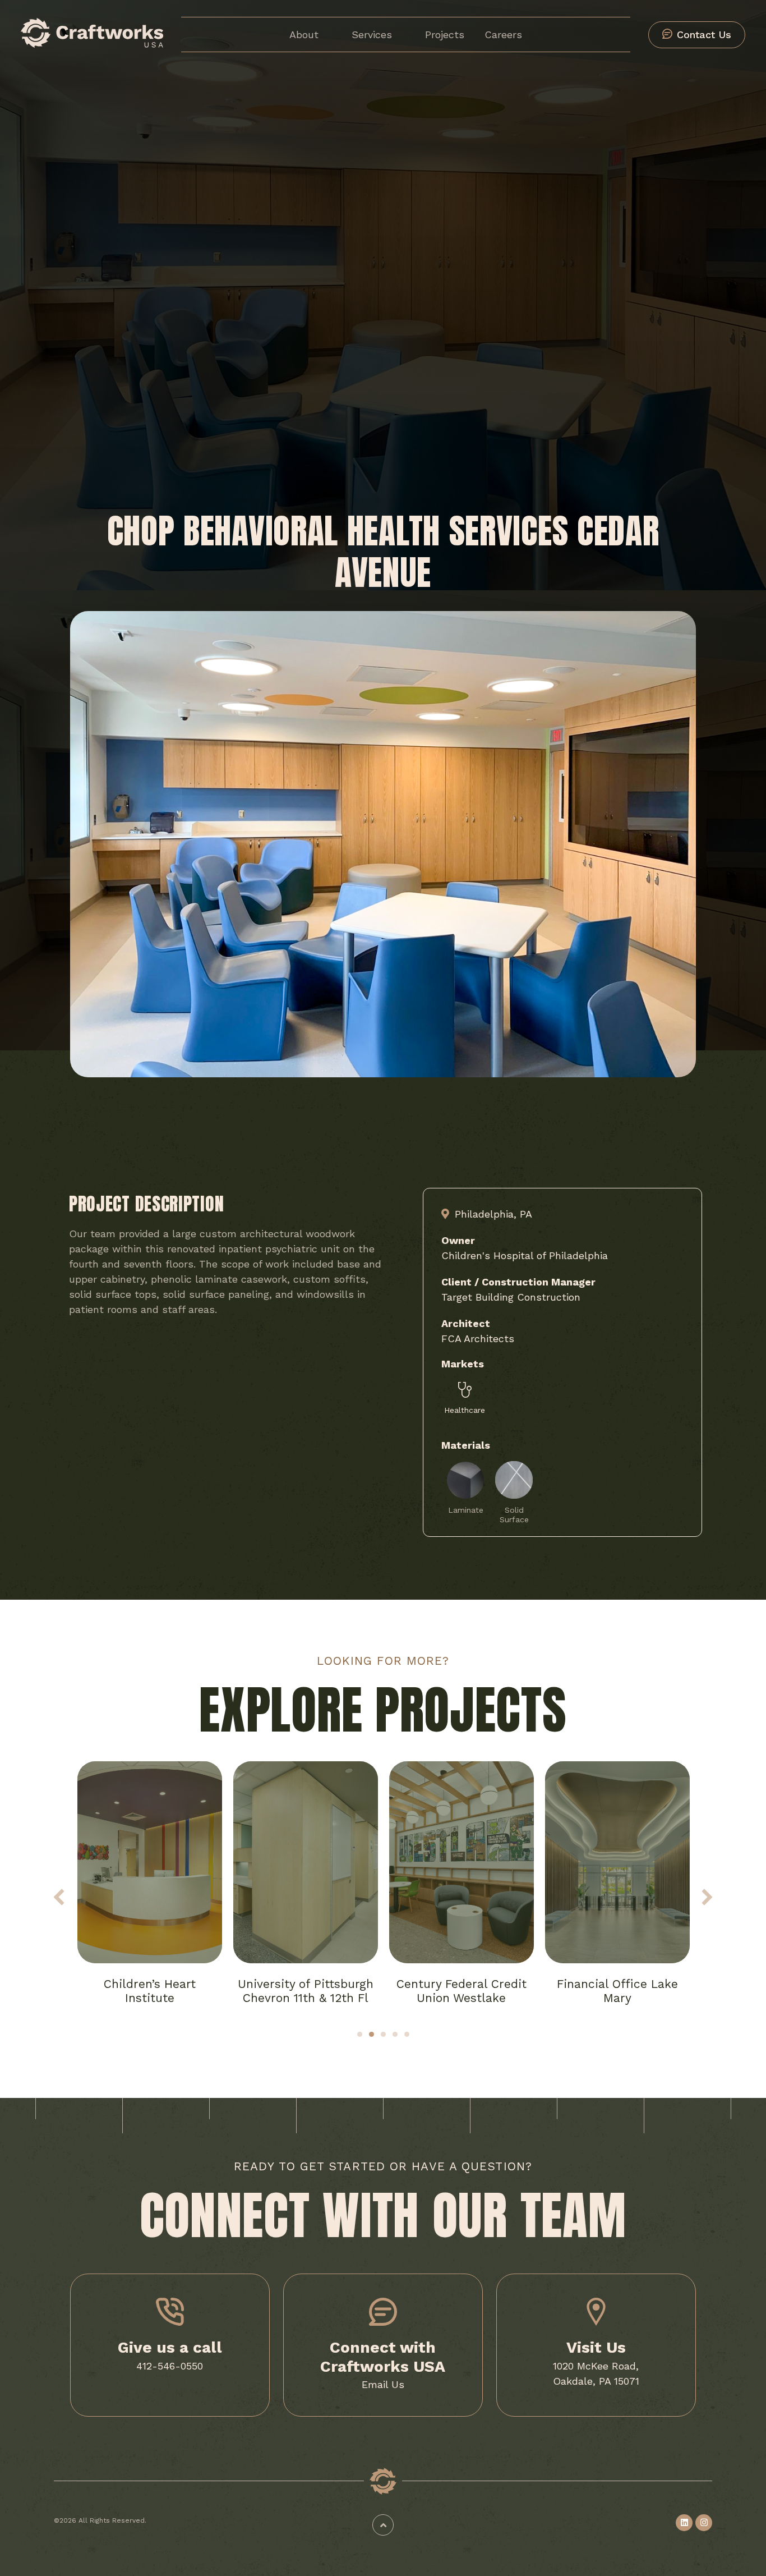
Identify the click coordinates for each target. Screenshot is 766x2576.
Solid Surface (514, 1515)
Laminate (466, 1510)
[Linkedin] (684, 2523)
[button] (59, 1897)
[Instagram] (704, 2523)
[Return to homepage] (92, 44)
